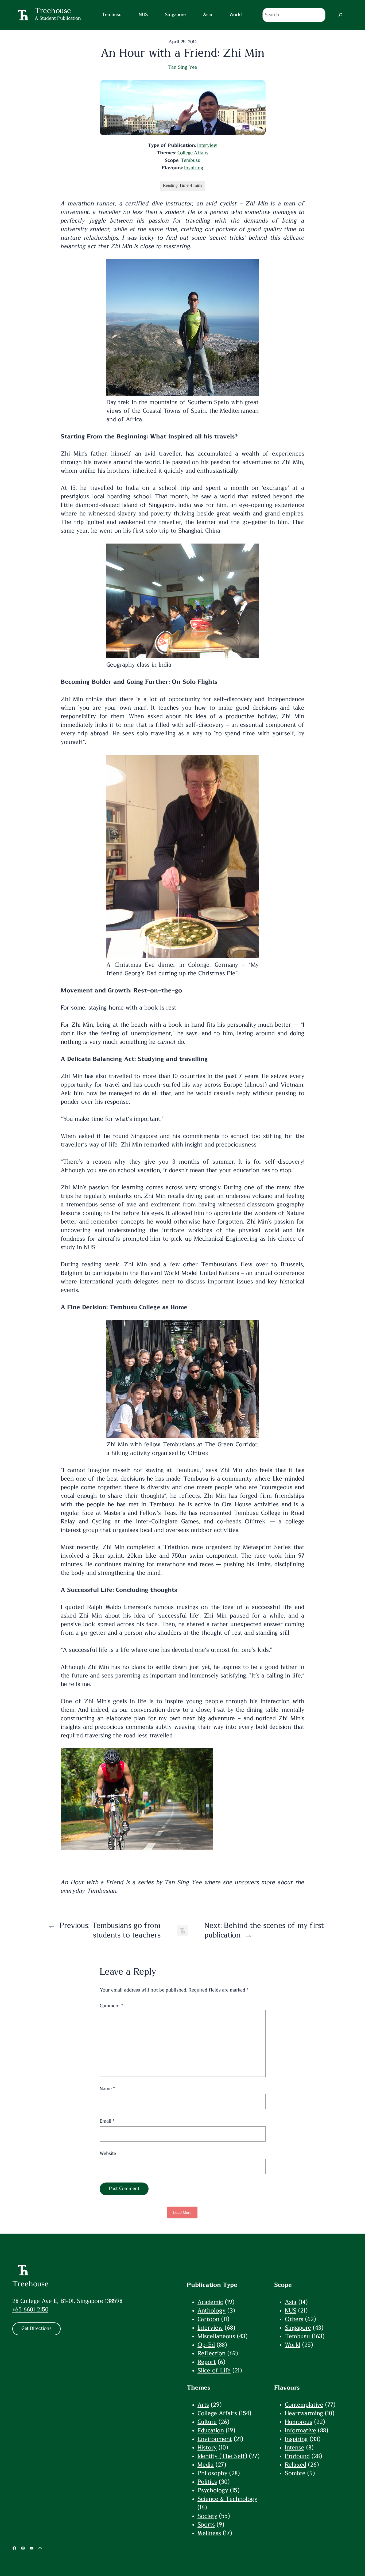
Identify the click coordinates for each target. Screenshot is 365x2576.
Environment (215, 2439)
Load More (182, 2212)
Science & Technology (227, 2499)
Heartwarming (304, 2413)
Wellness (209, 2533)
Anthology (211, 2311)
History (207, 2448)
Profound (297, 2456)
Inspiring (194, 168)
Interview (207, 146)
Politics (207, 2482)
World (293, 2345)
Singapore (298, 2328)
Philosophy (212, 2473)
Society (207, 2516)
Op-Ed (206, 2345)
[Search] (340, 15)
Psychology (213, 2490)
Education (211, 2430)
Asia (291, 2302)
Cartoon (208, 2319)
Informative (300, 2430)
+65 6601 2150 (30, 2310)
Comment (111, 2006)
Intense (295, 2448)
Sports (206, 2525)
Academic (210, 2302)
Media (206, 2465)
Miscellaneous (216, 2336)
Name (107, 2089)
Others (294, 2319)
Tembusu (191, 160)
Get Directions (36, 2329)
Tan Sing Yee (183, 67)
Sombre (295, 2473)
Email (107, 2121)
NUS (291, 2311)
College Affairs (193, 153)
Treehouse (30, 2284)
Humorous (299, 2422)
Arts (203, 2405)
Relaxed (296, 2465)
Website (108, 2154)
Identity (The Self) (222, 2456)
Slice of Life (214, 2371)
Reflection (211, 2353)
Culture (207, 2422)
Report (207, 2362)
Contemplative (304, 2405)
